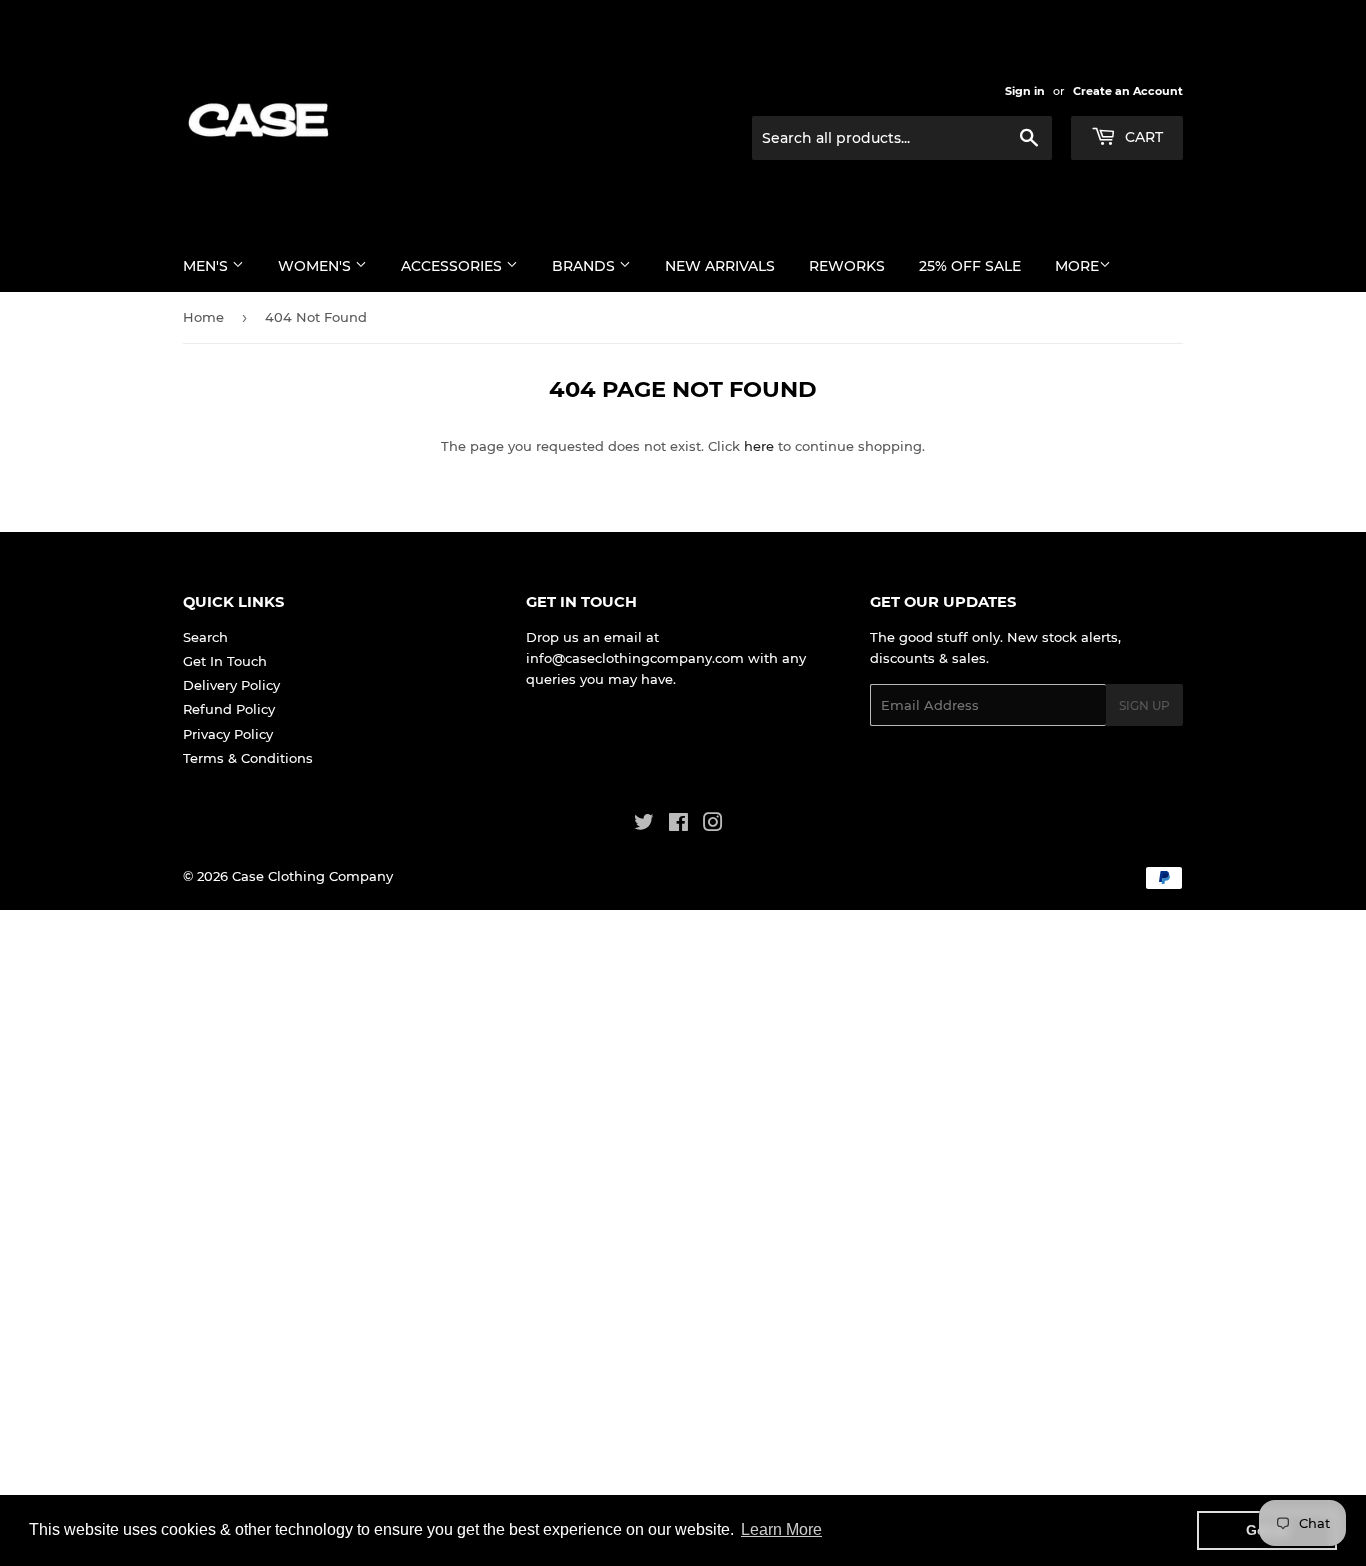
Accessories (453, 266)
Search (205, 637)
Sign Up (1144, 705)
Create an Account (1128, 91)
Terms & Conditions (248, 758)
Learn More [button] (781, 1529)
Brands (585, 266)
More (1077, 266)
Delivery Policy (231, 685)
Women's (316, 266)
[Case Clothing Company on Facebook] (678, 825)
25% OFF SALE (970, 266)
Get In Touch (225, 661)
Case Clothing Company (312, 876)
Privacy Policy (228, 734)
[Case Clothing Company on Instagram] (713, 825)
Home (203, 317)
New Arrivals (720, 266)
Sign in (1025, 91)
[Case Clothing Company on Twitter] (644, 825)
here (759, 446)
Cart (1142, 137)
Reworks (847, 266)
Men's (207, 266)
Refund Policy (229, 709)
